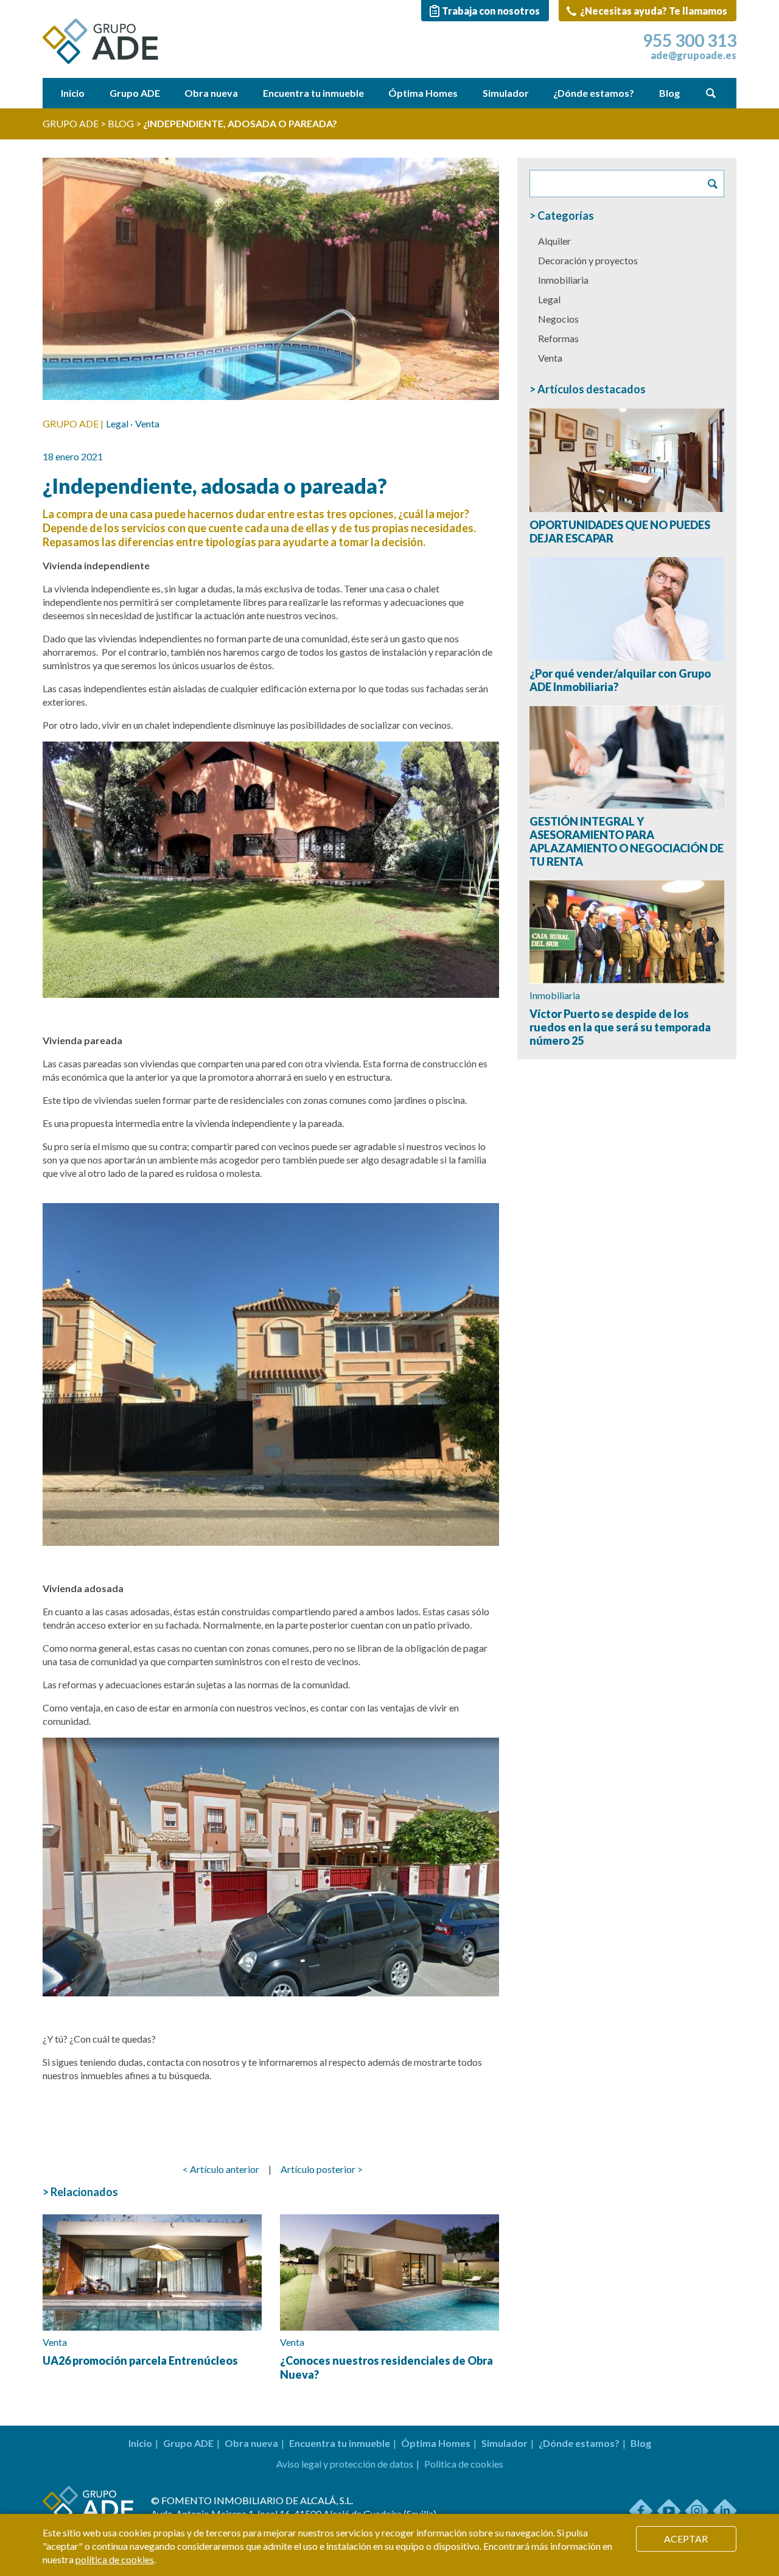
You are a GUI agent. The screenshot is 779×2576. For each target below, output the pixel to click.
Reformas (558, 338)
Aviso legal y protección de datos (345, 2464)
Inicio (73, 93)
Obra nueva (211, 93)
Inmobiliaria (563, 280)
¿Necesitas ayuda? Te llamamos (653, 11)
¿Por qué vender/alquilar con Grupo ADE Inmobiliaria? (620, 680)
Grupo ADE (135, 93)
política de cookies (115, 2559)
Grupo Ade (71, 123)
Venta (147, 423)
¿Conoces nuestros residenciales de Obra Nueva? (386, 2367)
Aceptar (686, 2539)
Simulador (506, 93)
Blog (669, 93)
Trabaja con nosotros (491, 11)
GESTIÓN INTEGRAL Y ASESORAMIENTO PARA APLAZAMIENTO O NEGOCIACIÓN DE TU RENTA (627, 841)
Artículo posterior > (322, 2169)
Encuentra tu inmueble (313, 93)
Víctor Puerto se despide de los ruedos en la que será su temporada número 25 (620, 1027)
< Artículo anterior (221, 2169)
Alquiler (554, 241)
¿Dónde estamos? (594, 93)
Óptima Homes (423, 93)
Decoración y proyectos (588, 260)
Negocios (558, 319)
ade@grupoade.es (693, 55)
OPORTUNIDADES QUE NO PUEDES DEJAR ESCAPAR (620, 532)
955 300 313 (690, 40)
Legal (117, 423)
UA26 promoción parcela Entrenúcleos (140, 2360)
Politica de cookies (464, 2464)
